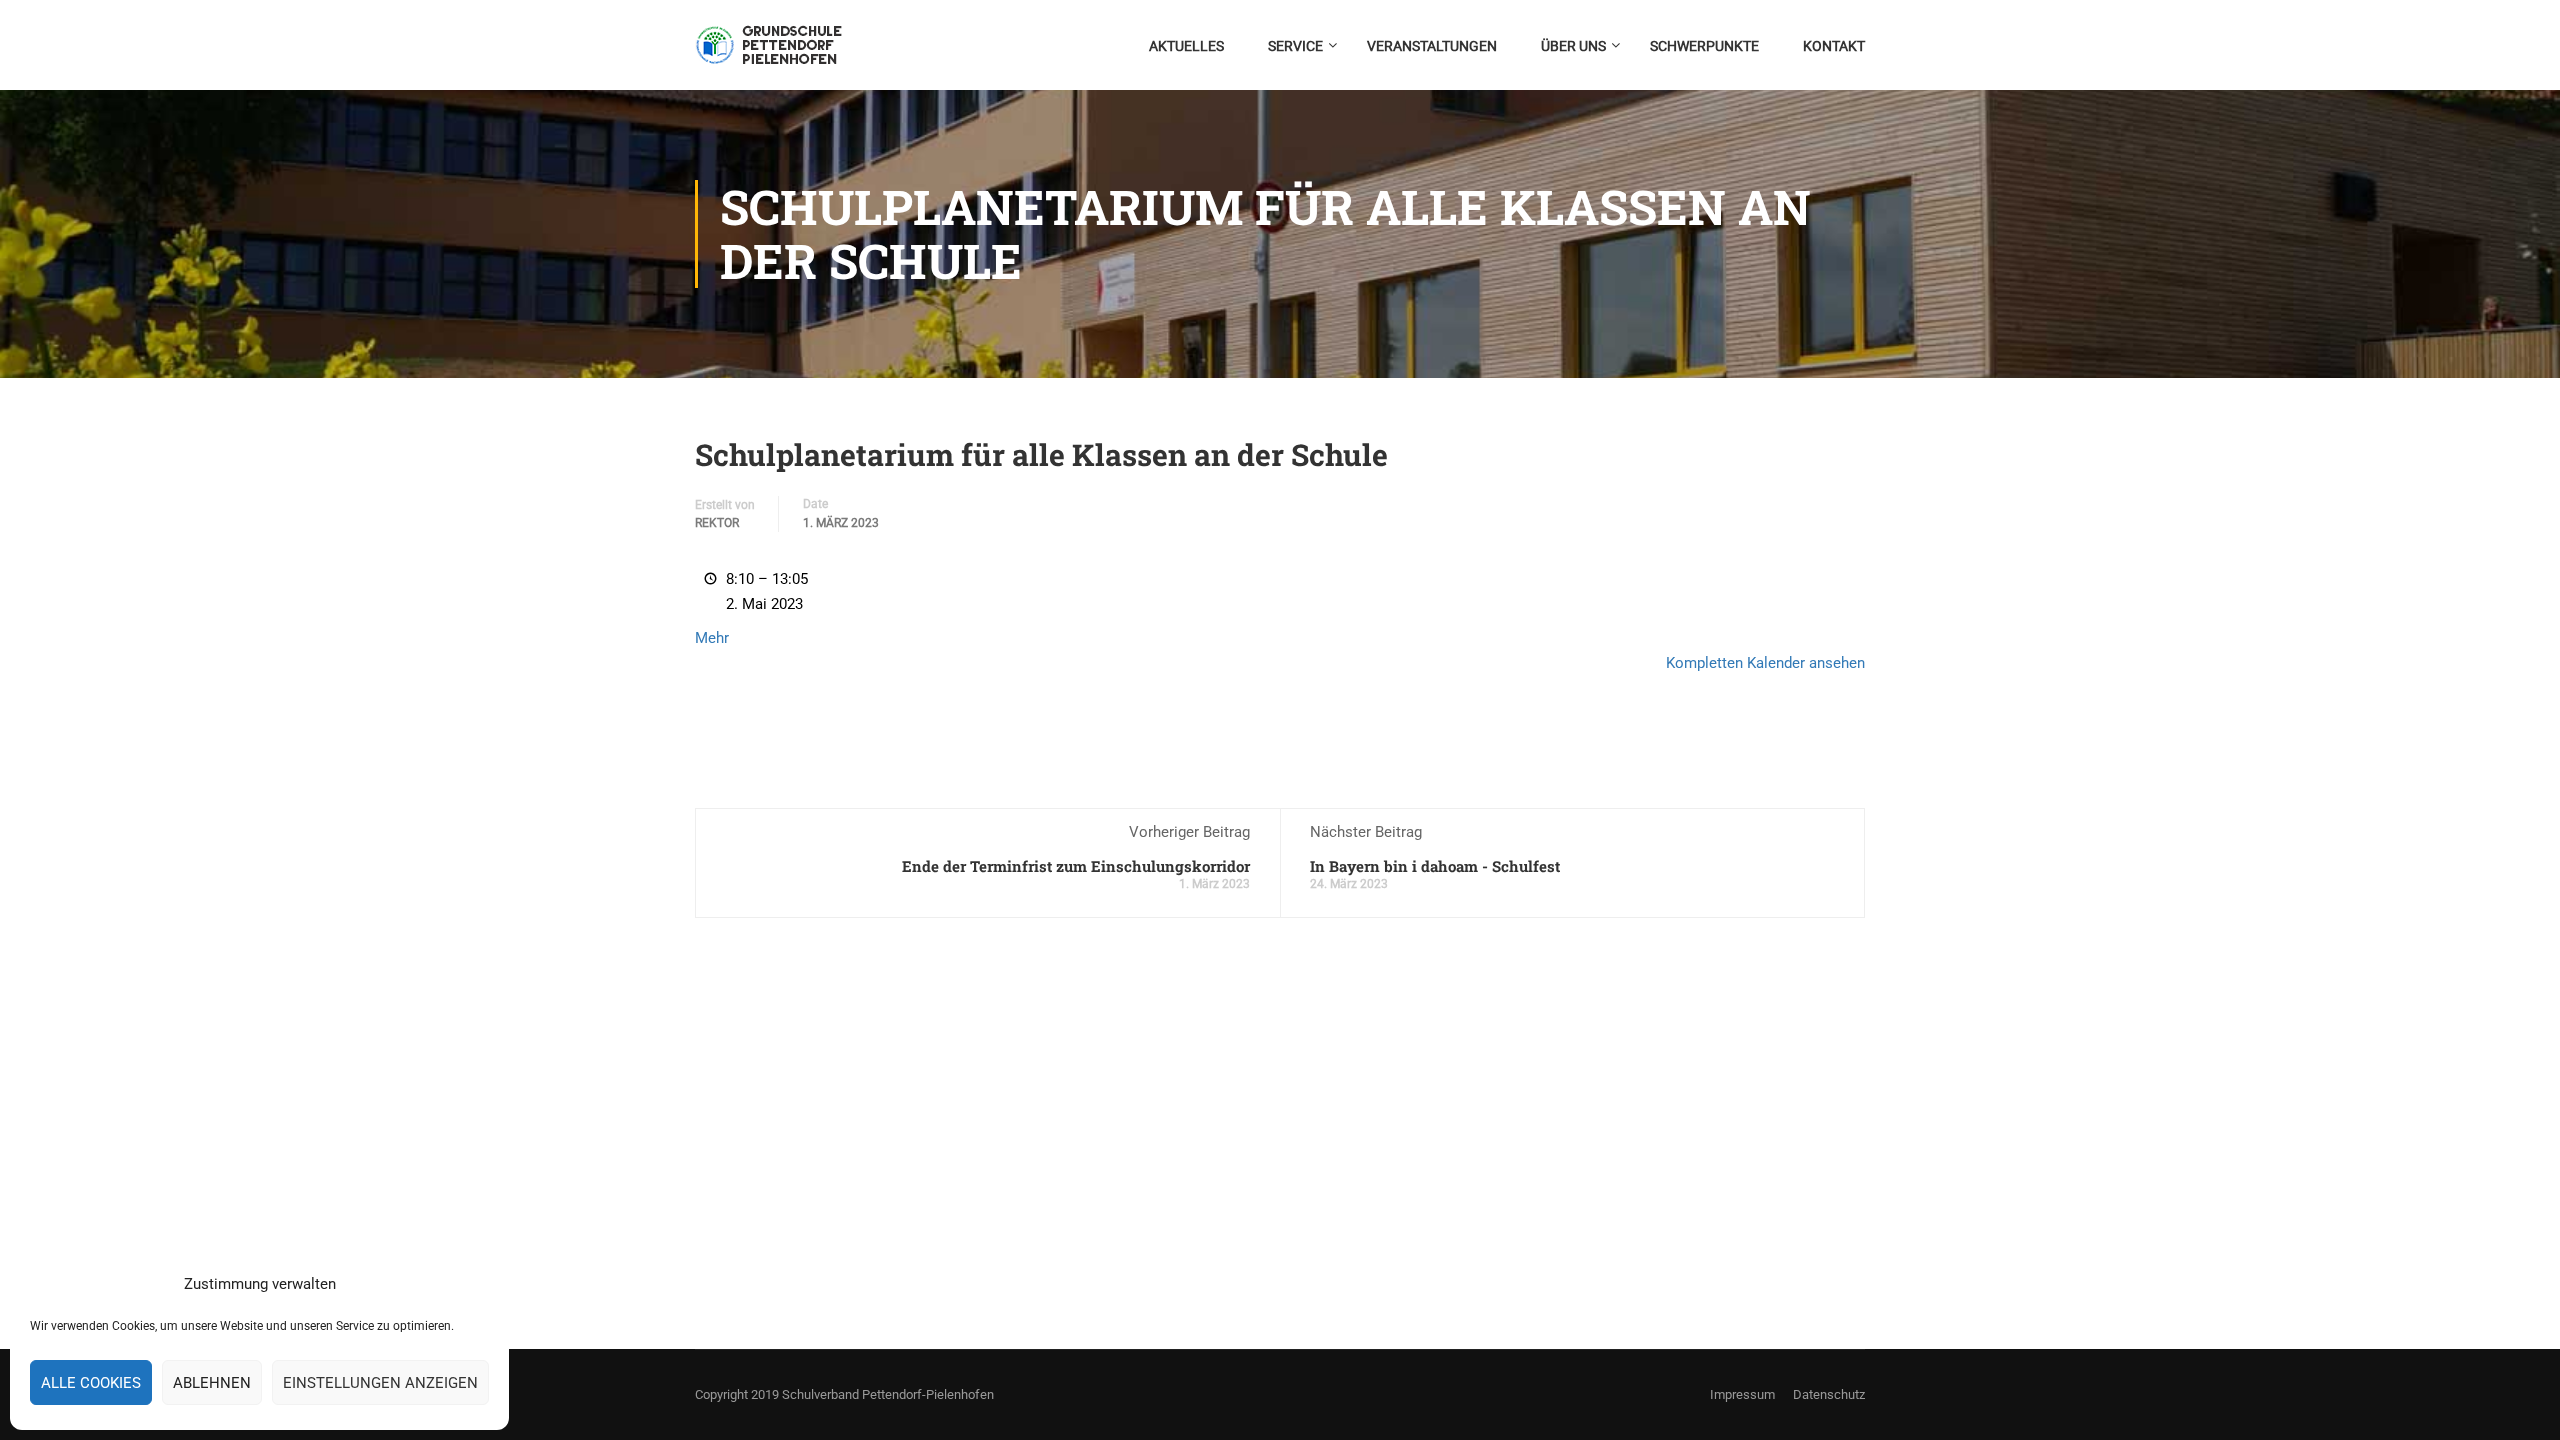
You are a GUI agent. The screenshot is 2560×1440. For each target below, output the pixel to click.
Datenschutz (1829, 1394)
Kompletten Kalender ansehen (1765, 663)
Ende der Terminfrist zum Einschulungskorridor (1076, 866)
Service (1295, 46)
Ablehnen (212, 1383)
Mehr (712, 638)
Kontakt (1834, 46)
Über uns (1573, 46)
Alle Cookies (91, 1383)
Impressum (1742, 1394)
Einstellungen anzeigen (380, 1383)
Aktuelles (1186, 46)
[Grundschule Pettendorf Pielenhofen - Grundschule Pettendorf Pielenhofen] (771, 55)
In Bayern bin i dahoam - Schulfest (1435, 866)
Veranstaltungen (1432, 46)
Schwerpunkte (1704, 46)
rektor (717, 523)
